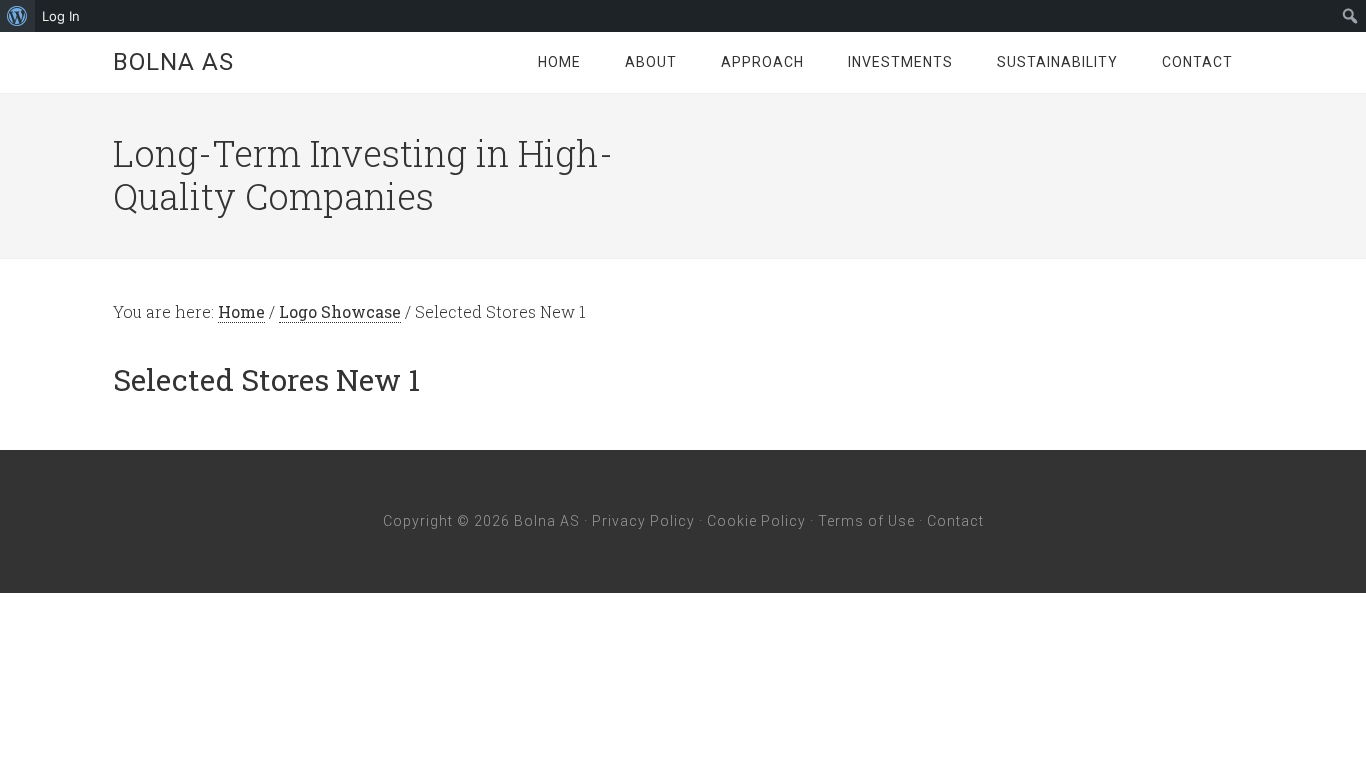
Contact (955, 521)
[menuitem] (17, 16)
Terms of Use (866, 521)
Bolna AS (173, 62)
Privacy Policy (643, 521)
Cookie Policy (756, 521)
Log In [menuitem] (61, 16)
